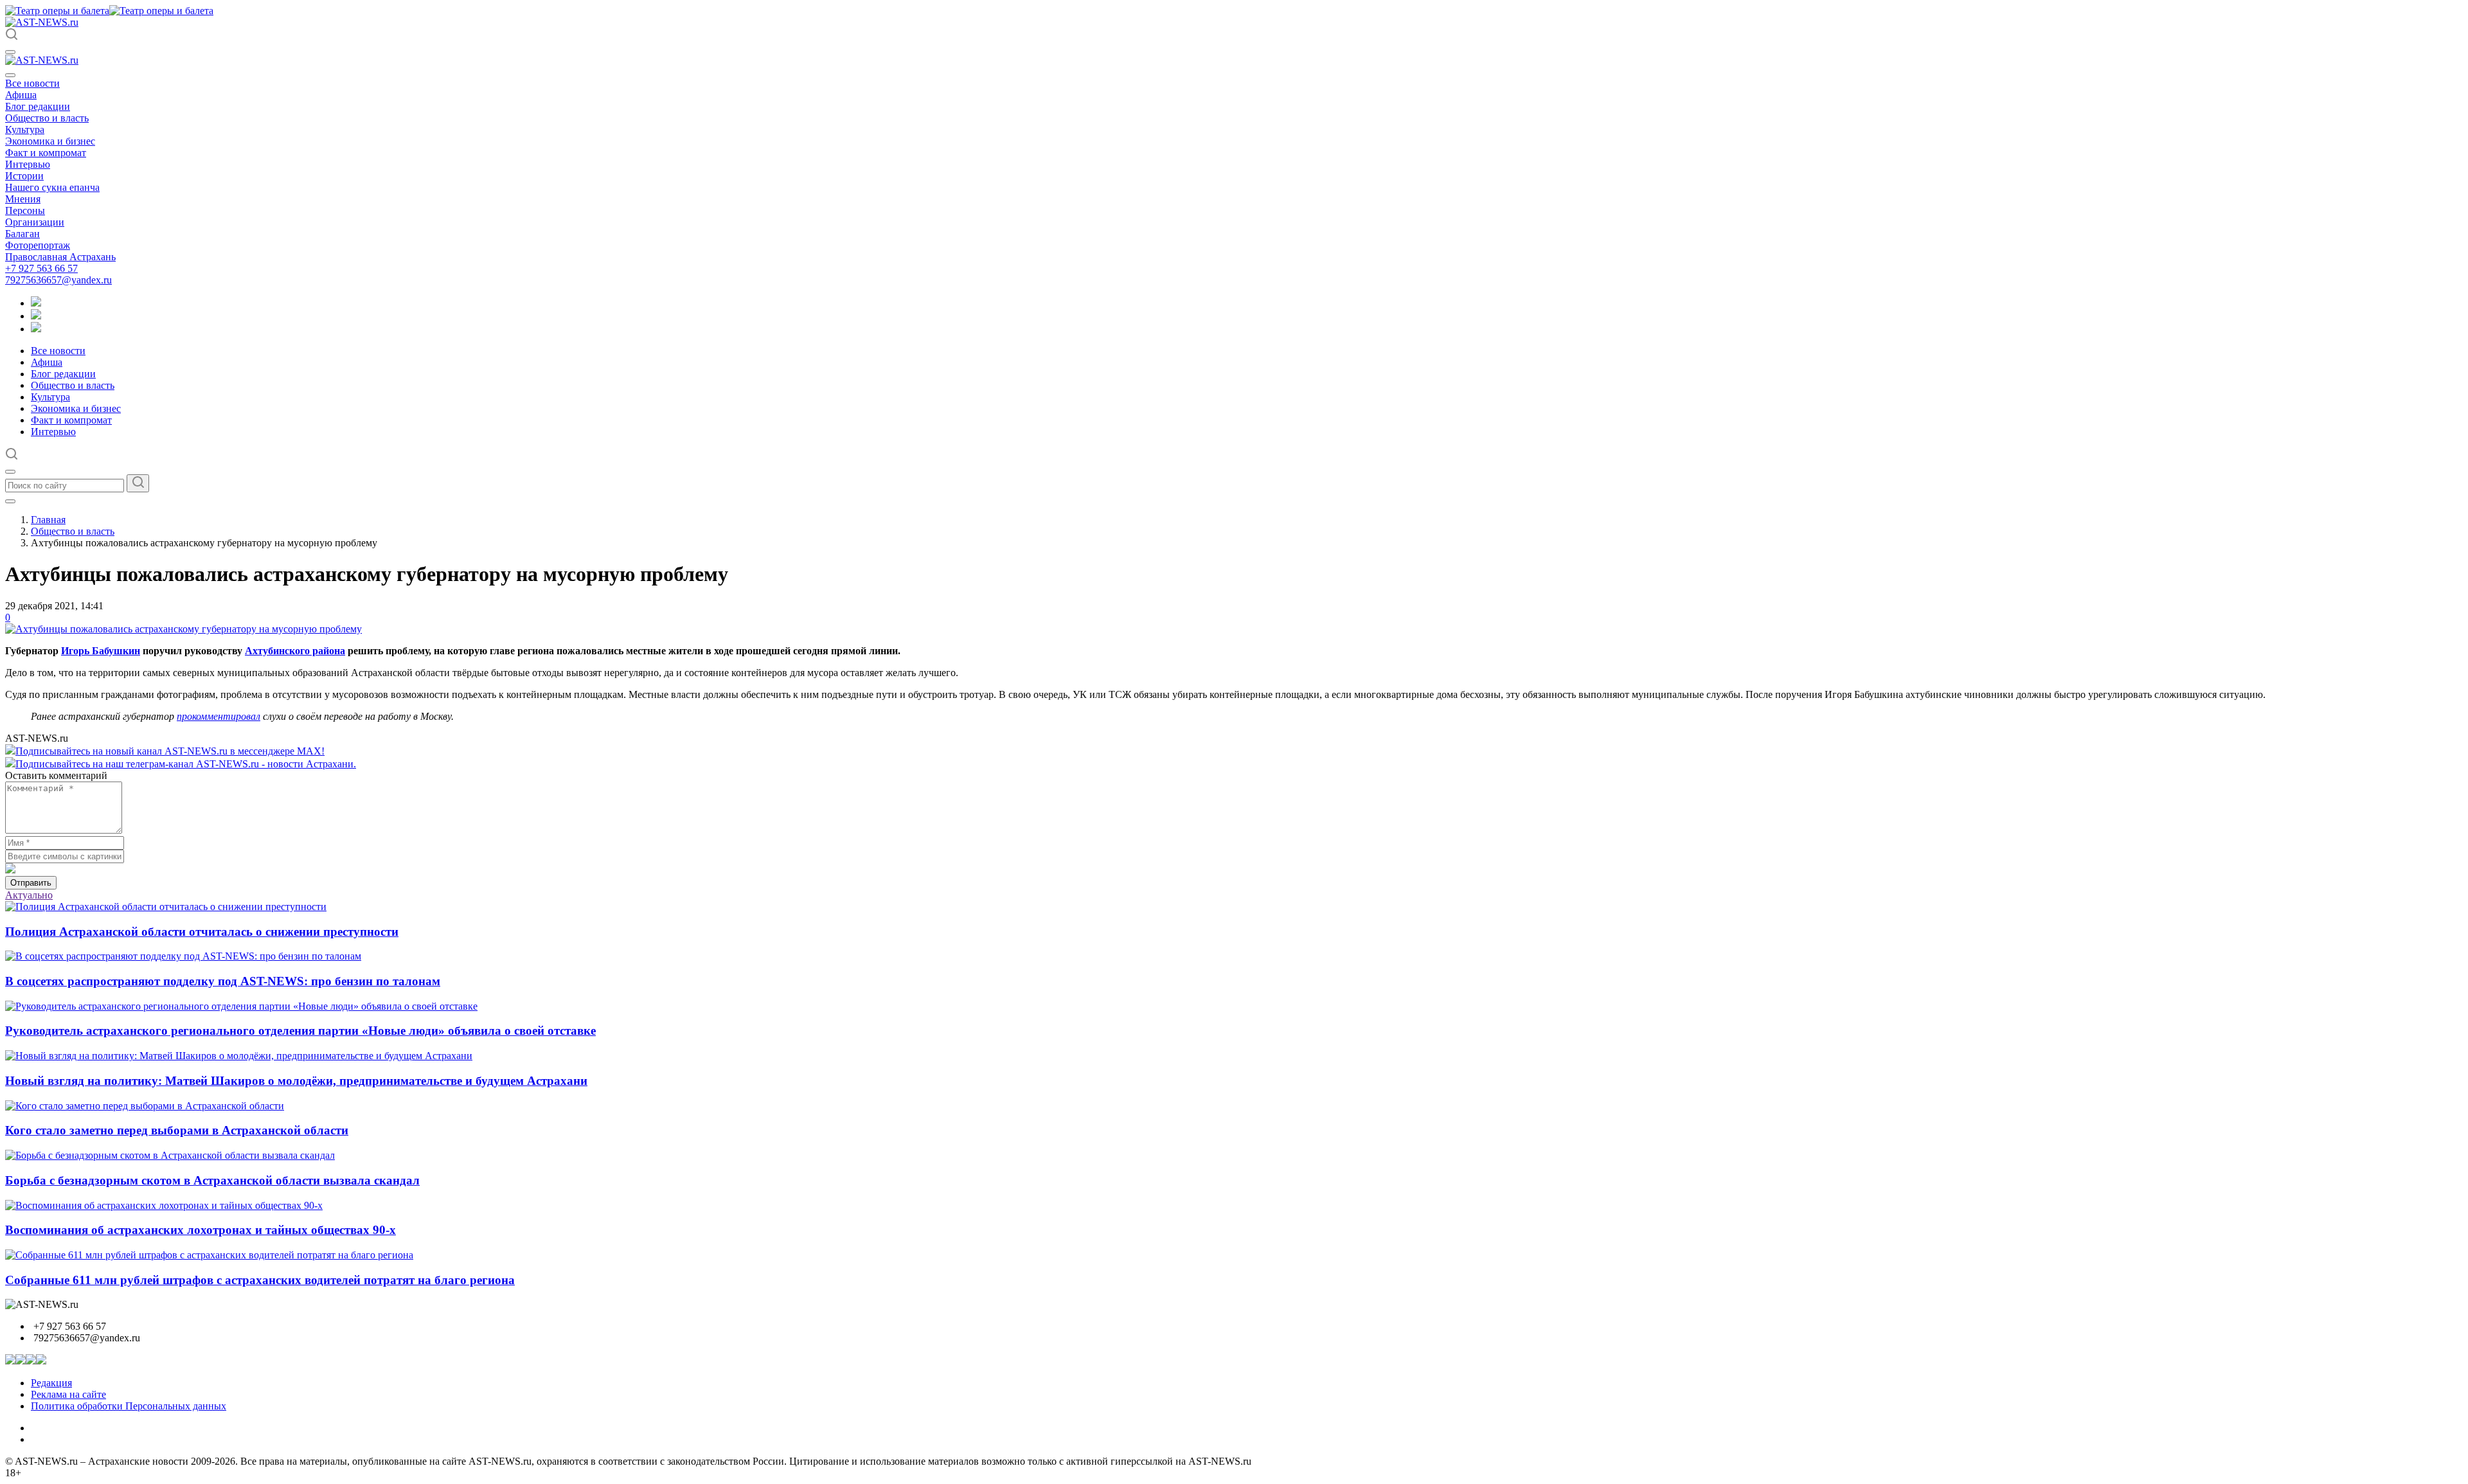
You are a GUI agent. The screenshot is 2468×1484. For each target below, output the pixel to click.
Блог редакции (38, 106)
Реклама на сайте (68, 1394)
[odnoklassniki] (36, 316)
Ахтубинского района (295, 651)
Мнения (23, 199)
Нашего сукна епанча (52, 187)
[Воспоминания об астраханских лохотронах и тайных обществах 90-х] (164, 1205)
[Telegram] (36, 303)
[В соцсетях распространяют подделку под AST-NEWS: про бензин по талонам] (183, 956)
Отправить (31, 883)
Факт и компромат (46, 153)
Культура (25, 130)
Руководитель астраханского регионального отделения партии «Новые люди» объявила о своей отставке (300, 1031)
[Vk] (36, 329)
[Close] (10, 75)
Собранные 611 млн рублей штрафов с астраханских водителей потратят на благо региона (260, 1280)
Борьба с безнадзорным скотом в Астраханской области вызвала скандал (212, 1180)
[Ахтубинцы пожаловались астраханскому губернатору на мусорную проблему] (183, 629)
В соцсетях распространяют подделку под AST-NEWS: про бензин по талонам (223, 981)
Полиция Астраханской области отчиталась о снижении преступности (202, 932)
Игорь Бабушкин (101, 651)
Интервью (28, 164)
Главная (48, 520)
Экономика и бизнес (50, 141)
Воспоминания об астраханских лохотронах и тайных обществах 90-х (201, 1230)
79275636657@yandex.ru (58, 280)
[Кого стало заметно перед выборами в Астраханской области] (145, 1106)
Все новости (32, 83)
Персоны (25, 210)
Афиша (21, 95)
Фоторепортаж (38, 245)
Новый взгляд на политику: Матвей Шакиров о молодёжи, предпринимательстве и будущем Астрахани (296, 1081)
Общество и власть (47, 118)
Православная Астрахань (60, 257)
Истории (24, 176)
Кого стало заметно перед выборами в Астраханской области (177, 1130)
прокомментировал (219, 716)
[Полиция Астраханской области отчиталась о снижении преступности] (166, 907)
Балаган (22, 234)
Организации (35, 222)
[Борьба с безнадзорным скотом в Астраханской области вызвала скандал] (170, 1155)
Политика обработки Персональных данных (129, 1406)
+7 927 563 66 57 (41, 268)
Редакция (51, 1383)
